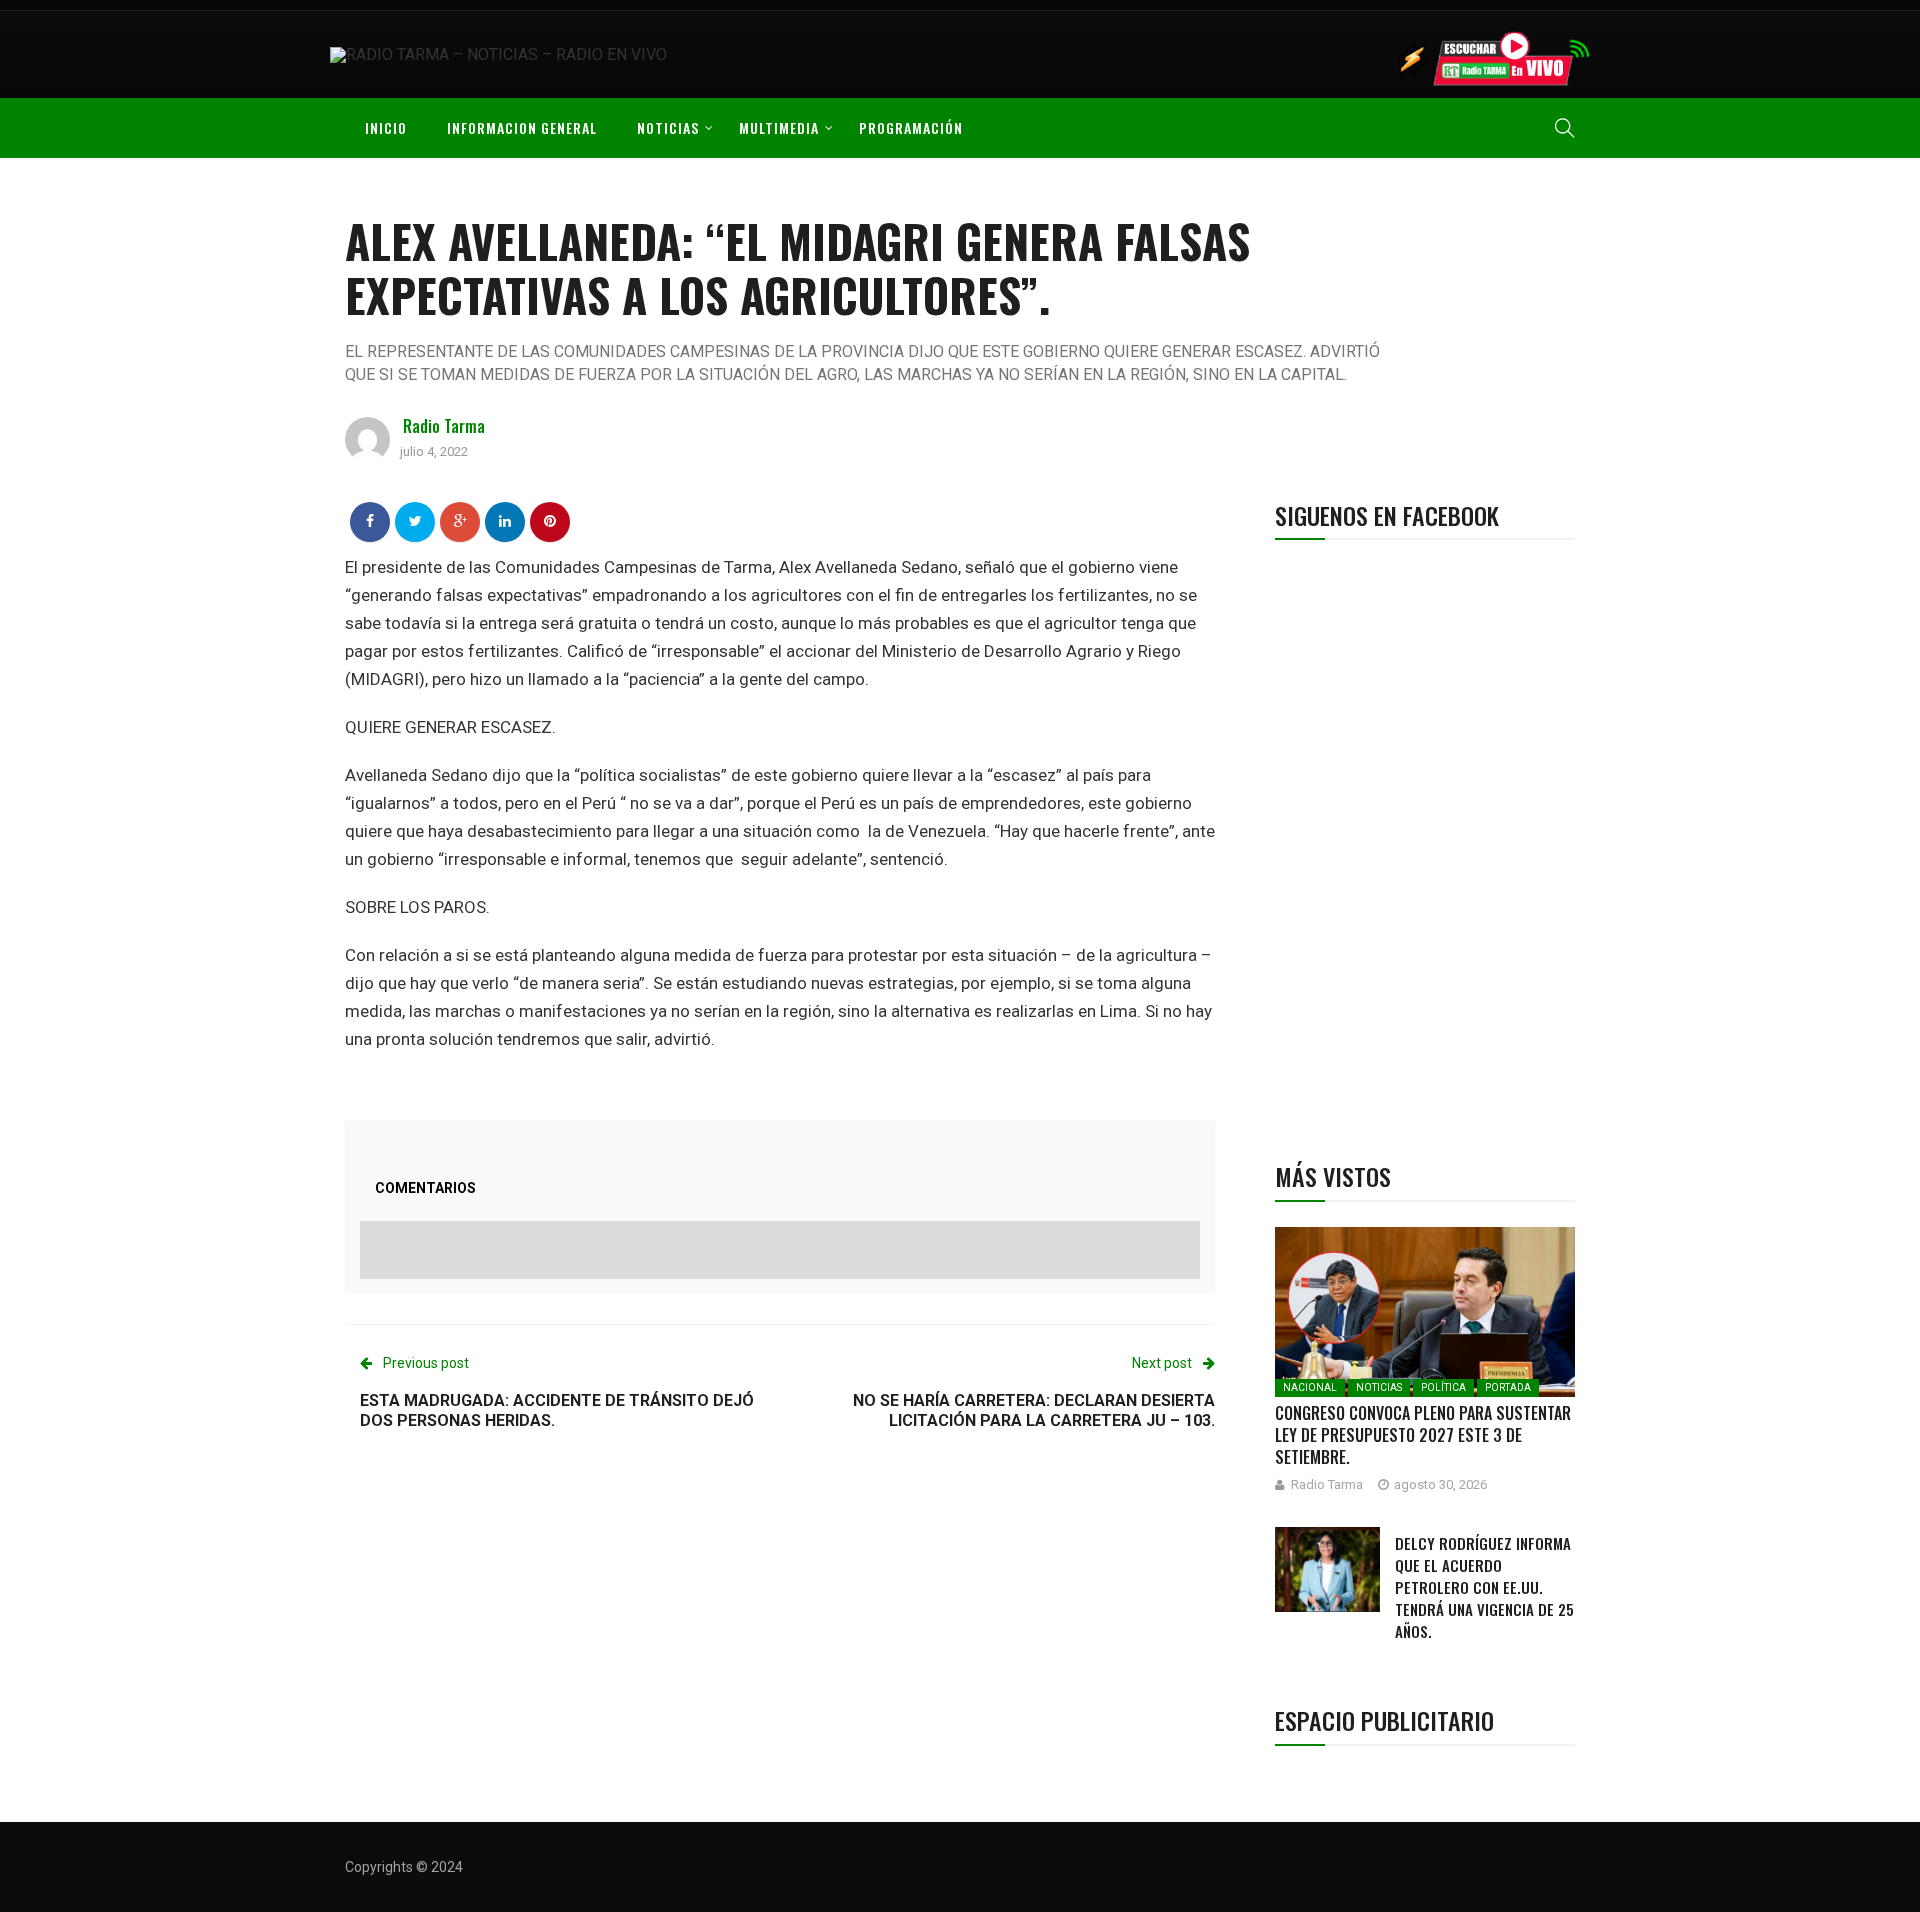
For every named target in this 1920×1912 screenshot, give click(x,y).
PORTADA (1508, 1387)
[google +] (460, 521)
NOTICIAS (668, 127)
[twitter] (415, 521)
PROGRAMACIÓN (911, 127)
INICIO (386, 127)
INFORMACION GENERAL (522, 127)
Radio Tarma (444, 426)
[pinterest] (550, 521)
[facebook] (370, 521)
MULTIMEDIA (779, 127)
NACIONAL (1310, 1387)
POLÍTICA (1443, 1387)
